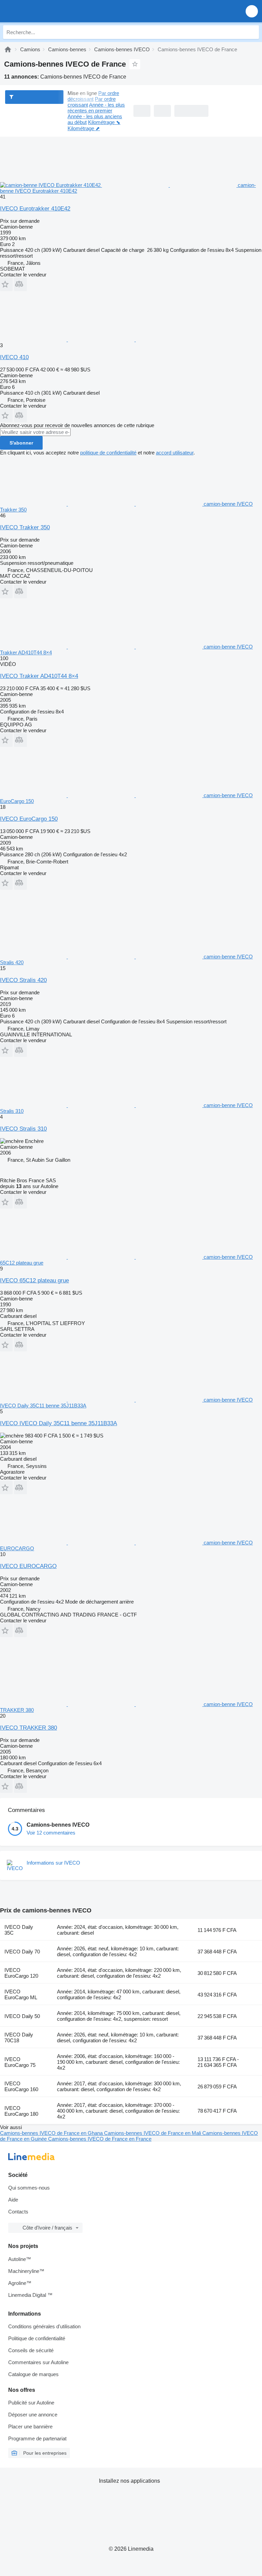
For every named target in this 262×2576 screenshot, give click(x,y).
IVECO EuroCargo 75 (20, 2062)
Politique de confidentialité (37, 2338)
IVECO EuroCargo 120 (21, 1973)
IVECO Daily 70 (22, 1952)
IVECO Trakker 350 (25, 527)
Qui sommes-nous (29, 2188)
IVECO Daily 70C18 (19, 2037)
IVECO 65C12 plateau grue (34, 1280)
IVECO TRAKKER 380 (28, 1728)
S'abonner (21, 443)
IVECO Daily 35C (19, 1930)
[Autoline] (8, 49)
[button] (252, 11)
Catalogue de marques (33, 2374)
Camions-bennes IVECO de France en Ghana (52, 2133)
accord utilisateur (175, 453)
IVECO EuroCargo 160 (21, 2086)
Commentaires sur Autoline (38, 2362)
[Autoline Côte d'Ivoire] (44, 11)
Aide (13, 2200)
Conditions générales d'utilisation (44, 2326)
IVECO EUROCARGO (28, 1566)
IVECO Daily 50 (22, 2016)
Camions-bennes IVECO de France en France (100, 2139)
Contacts (18, 2212)
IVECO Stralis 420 (23, 980)
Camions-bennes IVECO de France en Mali (153, 2133)
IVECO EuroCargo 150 (29, 819)
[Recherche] (252, 32)
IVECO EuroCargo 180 (21, 2111)
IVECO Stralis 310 (23, 1129)
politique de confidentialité (108, 453)
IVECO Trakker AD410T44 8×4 (39, 676)
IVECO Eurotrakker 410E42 (35, 209)
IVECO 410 (14, 357)
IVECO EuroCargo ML (21, 1994)
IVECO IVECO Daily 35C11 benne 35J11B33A (59, 1423)
